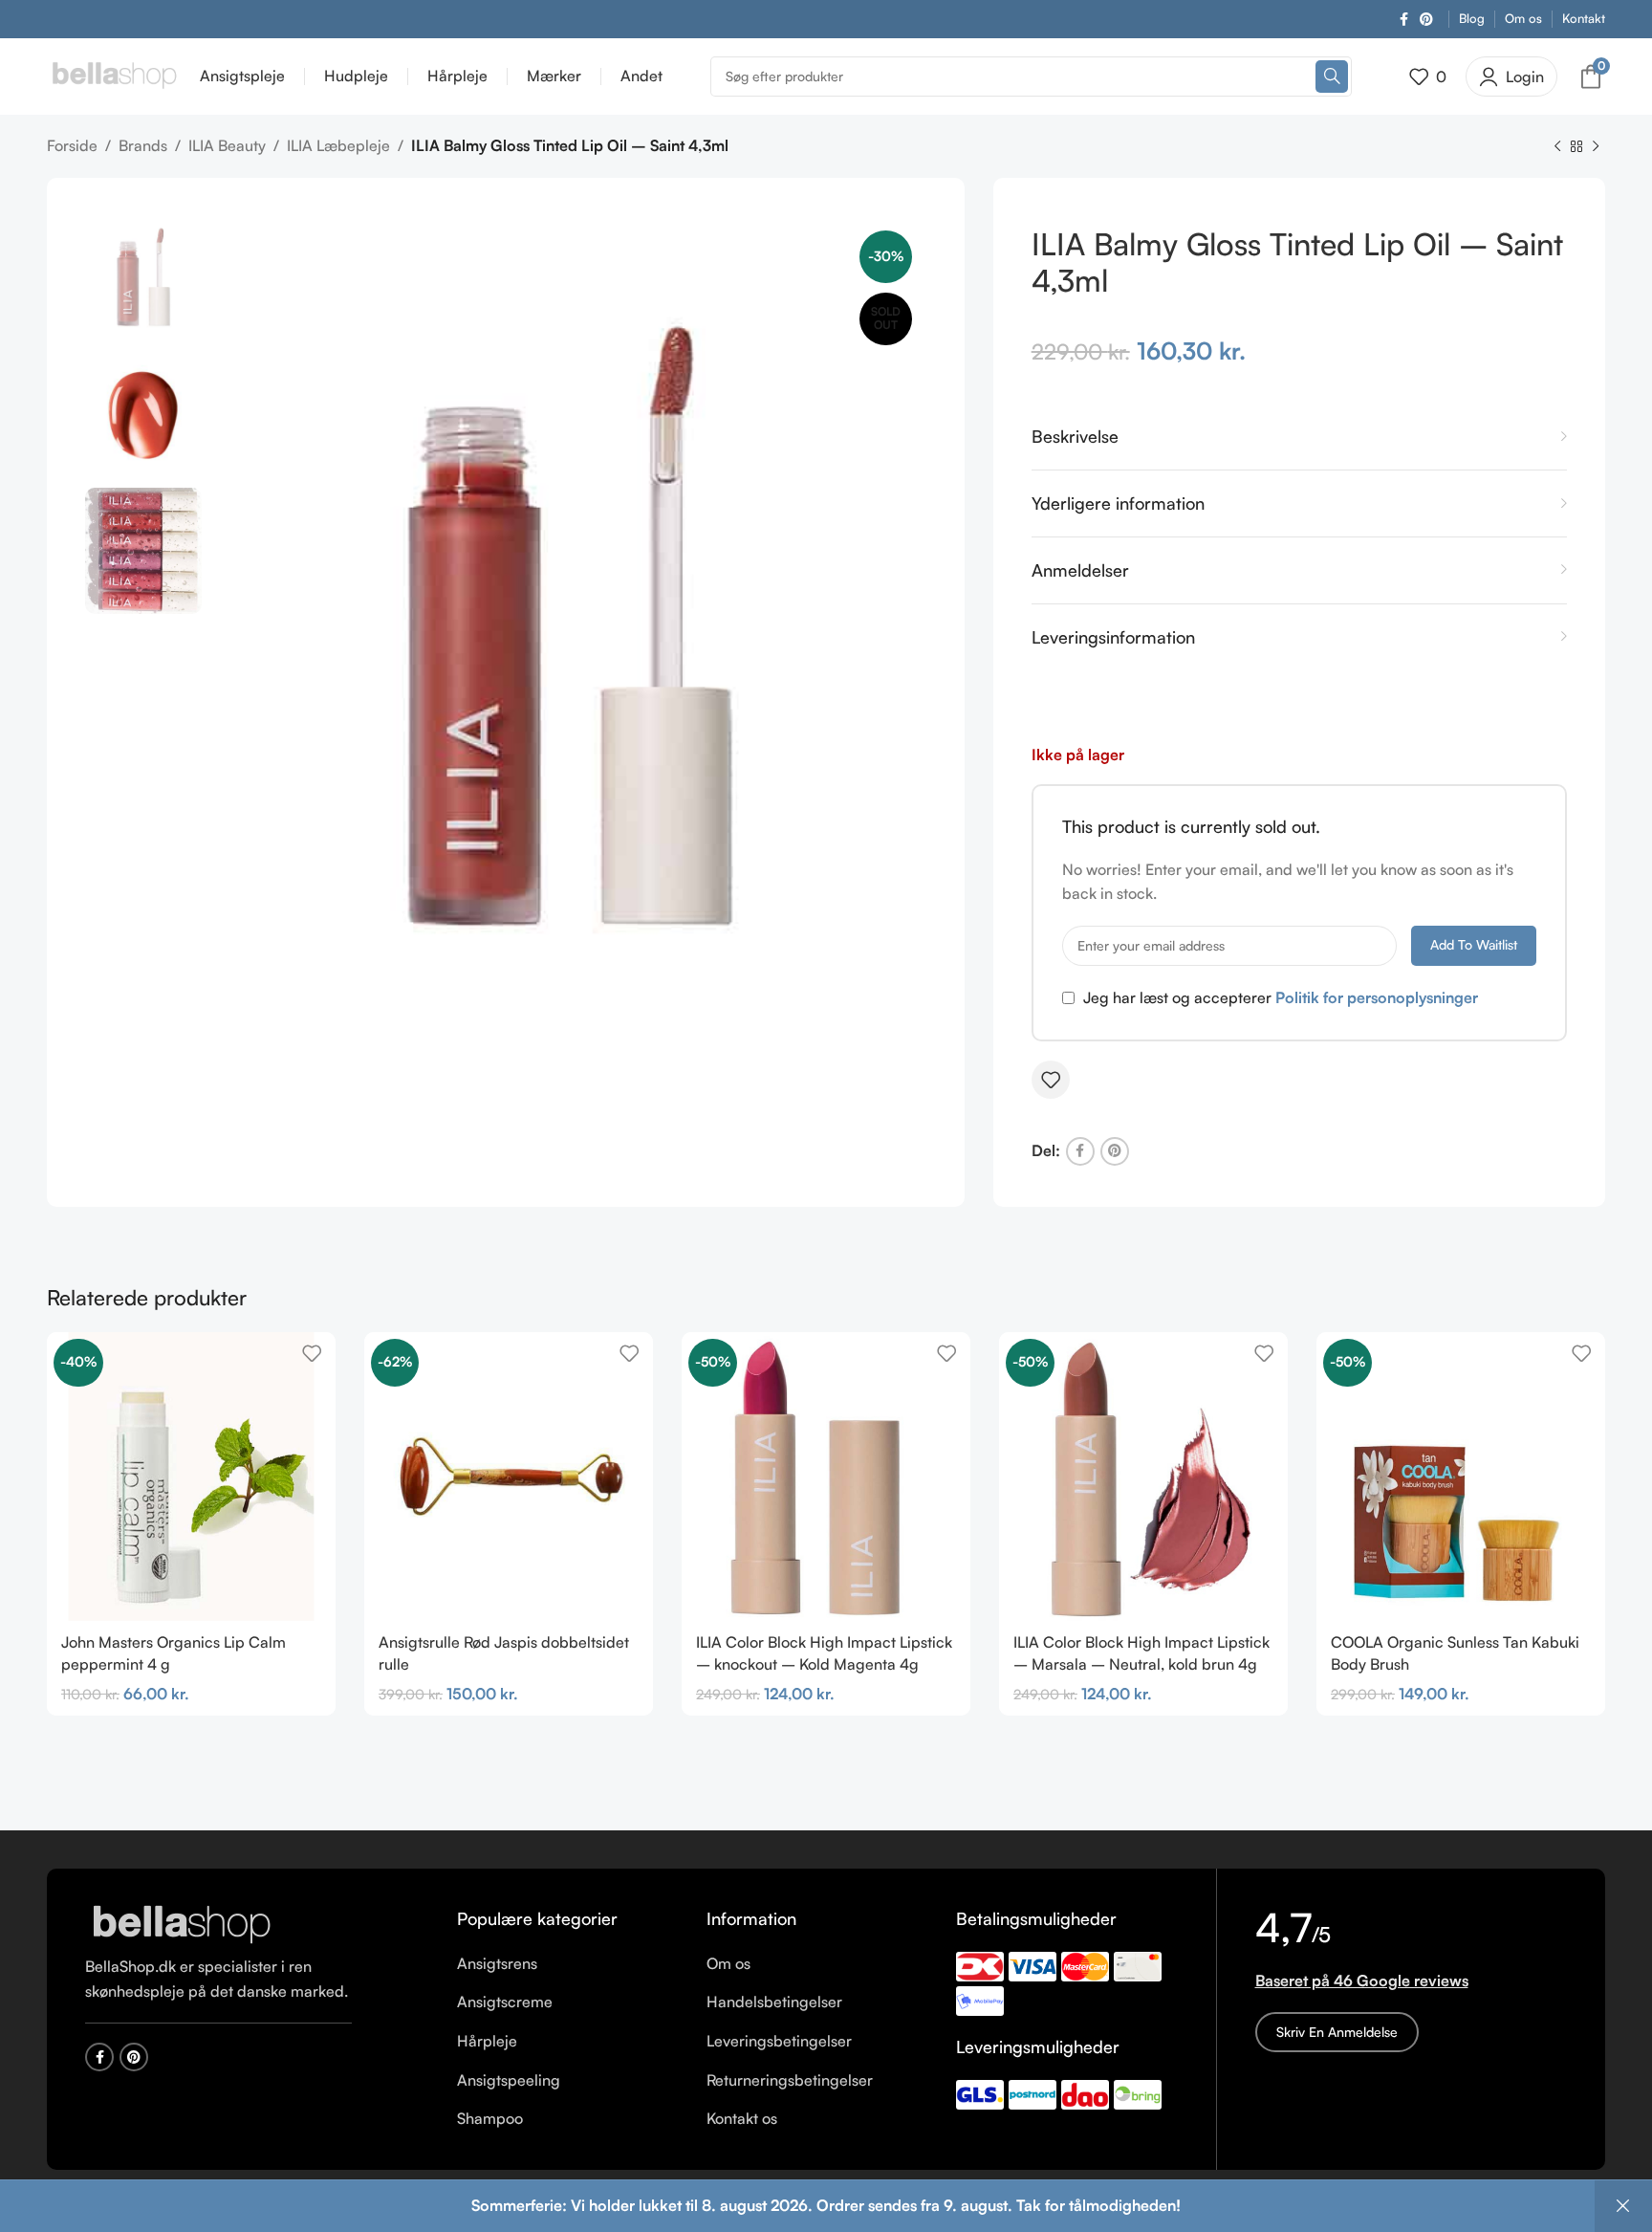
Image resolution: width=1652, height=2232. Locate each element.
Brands (143, 145)
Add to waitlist (1474, 944)
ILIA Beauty (227, 145)
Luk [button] (1623, 2206)
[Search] (1332, 77)
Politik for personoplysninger (1377, 997)
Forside (72, 145)
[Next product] (1596, 147)
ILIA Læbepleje (338, 145)
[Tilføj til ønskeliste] (1051, 1080)
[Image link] (181, 1924)
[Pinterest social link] (1426, 20)
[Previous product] (1557, 147)
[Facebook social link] (1404, 20)
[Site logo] (114, 75)
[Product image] (826, 1477)
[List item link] (567, 1964)
